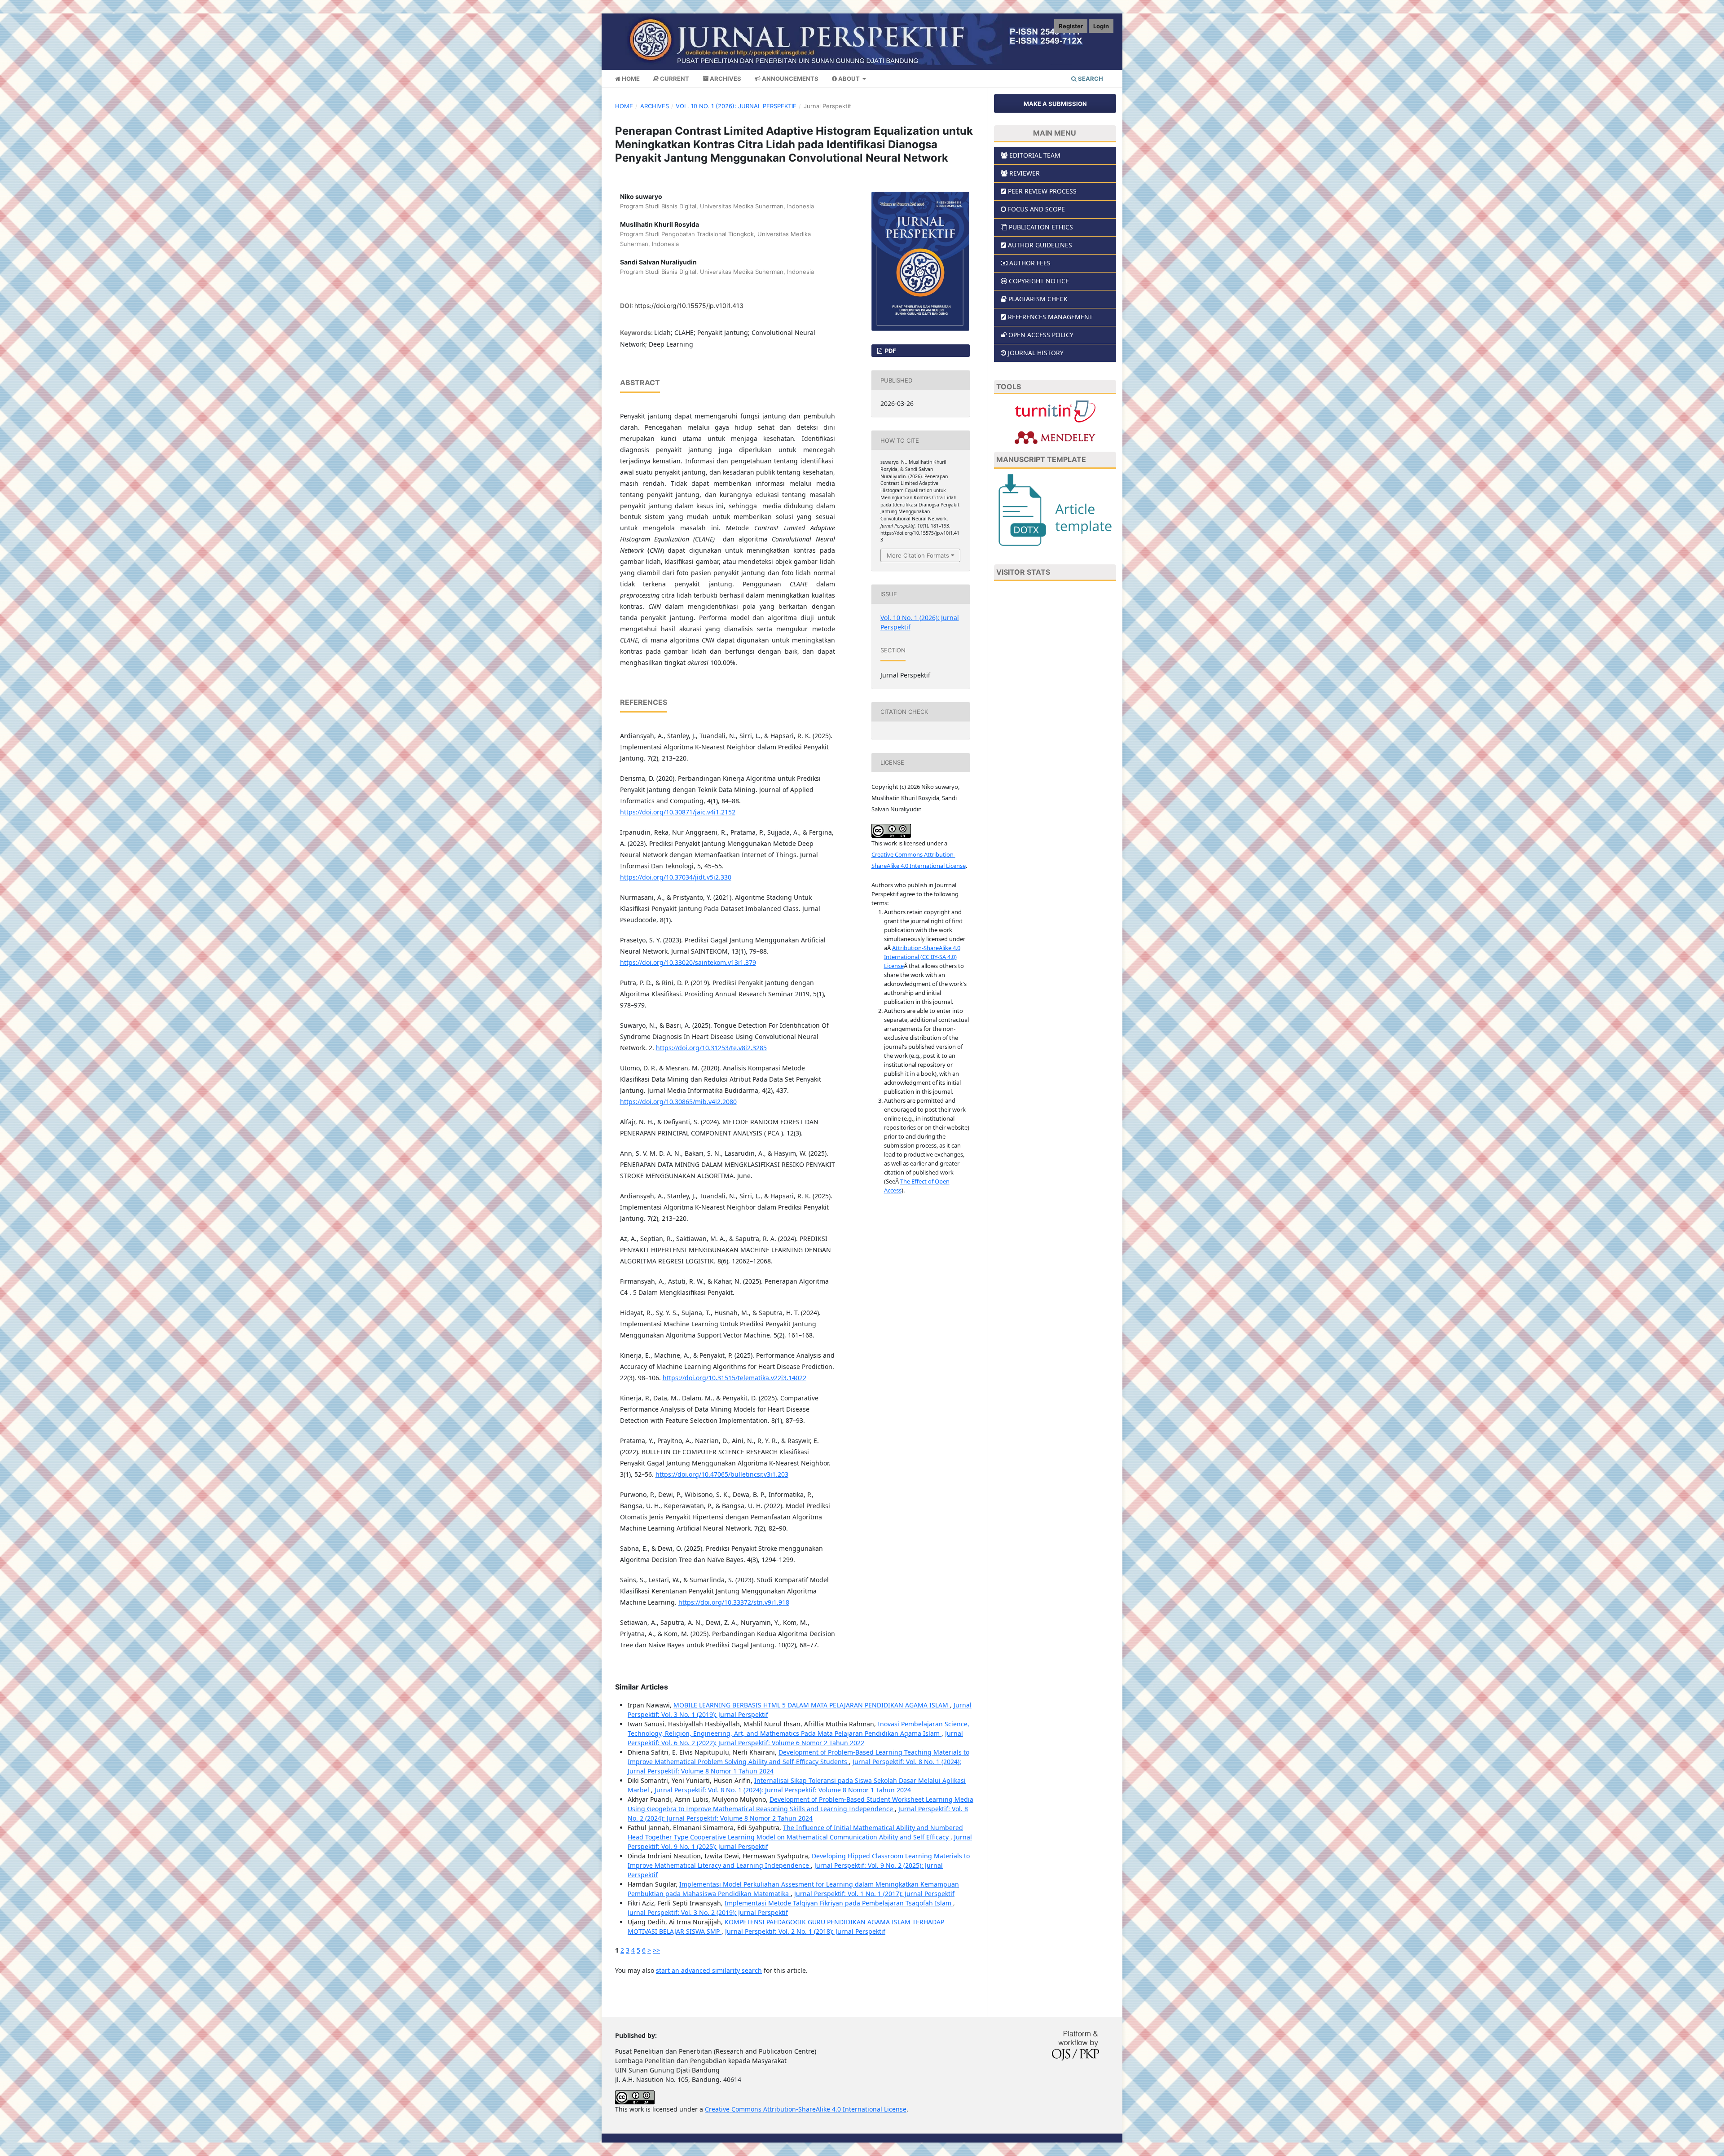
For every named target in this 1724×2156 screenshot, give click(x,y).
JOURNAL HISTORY (1036, 353)
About (849, 79)
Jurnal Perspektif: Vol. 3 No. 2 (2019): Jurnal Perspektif (708, 1912)
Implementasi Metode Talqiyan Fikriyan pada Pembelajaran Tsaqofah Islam (839, 1903)
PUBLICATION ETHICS (1041, 227)
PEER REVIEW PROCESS (1042, 191)
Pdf (890, 351)
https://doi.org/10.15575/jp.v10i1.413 (689, 306)
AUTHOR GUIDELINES (1040, 245)
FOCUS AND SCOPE (1036, 209)
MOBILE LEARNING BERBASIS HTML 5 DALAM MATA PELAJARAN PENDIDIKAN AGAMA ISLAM (812, 1705)
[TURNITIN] (1055, 411)
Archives (725, 79)
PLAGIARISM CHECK (1038, 299)
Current (674, 79)
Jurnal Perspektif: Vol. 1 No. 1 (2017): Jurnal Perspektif (874, 1894)
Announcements (789, 79)
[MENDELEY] (1055, 437)
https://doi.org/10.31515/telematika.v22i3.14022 (734, 1378)
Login (1101, 26)
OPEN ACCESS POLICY (1041, 335)
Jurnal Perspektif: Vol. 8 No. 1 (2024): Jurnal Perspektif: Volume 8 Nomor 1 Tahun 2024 (783, 1790)
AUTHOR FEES (1030, 263)
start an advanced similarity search (709, 1970)
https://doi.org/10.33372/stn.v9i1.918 (734, 1602)
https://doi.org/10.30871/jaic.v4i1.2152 (678, 812)
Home (630, 79)
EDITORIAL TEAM (1035, 155)
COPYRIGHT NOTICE (1039, 281)
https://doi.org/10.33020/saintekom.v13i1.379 (688, 962)
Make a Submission (1055, 104)
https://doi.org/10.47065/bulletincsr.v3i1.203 (722, 1474)
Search (1090, 79)
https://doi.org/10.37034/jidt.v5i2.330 (676, 877)
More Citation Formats (918, 555)
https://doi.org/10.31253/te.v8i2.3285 (711, 1048)
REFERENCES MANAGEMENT (1050, 317)
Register (1071, 26)
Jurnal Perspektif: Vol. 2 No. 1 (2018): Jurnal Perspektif (805, 1931)
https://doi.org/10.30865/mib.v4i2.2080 (678, 1102)
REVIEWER (1025, 173)
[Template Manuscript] (1055, 509)
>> (656, 1950)
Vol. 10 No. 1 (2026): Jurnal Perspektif (736, 106)
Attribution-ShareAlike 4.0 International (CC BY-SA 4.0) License (922, 957)
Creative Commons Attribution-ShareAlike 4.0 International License (806, 2109)
